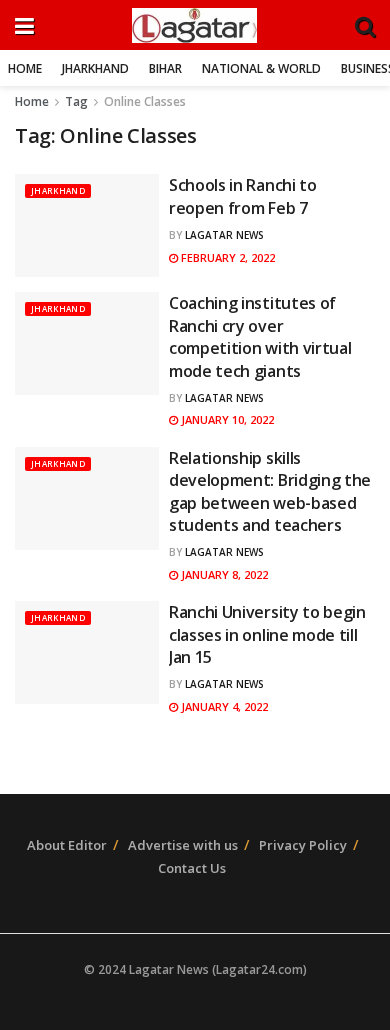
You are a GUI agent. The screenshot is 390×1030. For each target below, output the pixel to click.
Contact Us (192, 868)
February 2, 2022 (226, 257)
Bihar (165, 68)
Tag (76, 101)
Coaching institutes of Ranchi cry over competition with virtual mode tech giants (260, 336)
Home (25, 68)
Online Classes (145, 101)
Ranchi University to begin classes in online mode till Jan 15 (267, 634)
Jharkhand (95, 68)
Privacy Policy (303, 845)
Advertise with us (183, 845)
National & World (261, 68)
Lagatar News (224, 235)
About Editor (67, 845)
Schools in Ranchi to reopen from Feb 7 (243, 196)
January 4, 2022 (223, 706)
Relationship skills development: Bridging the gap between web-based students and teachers (270, 491)
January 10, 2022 (226, 419)
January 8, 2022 (223, 574)
